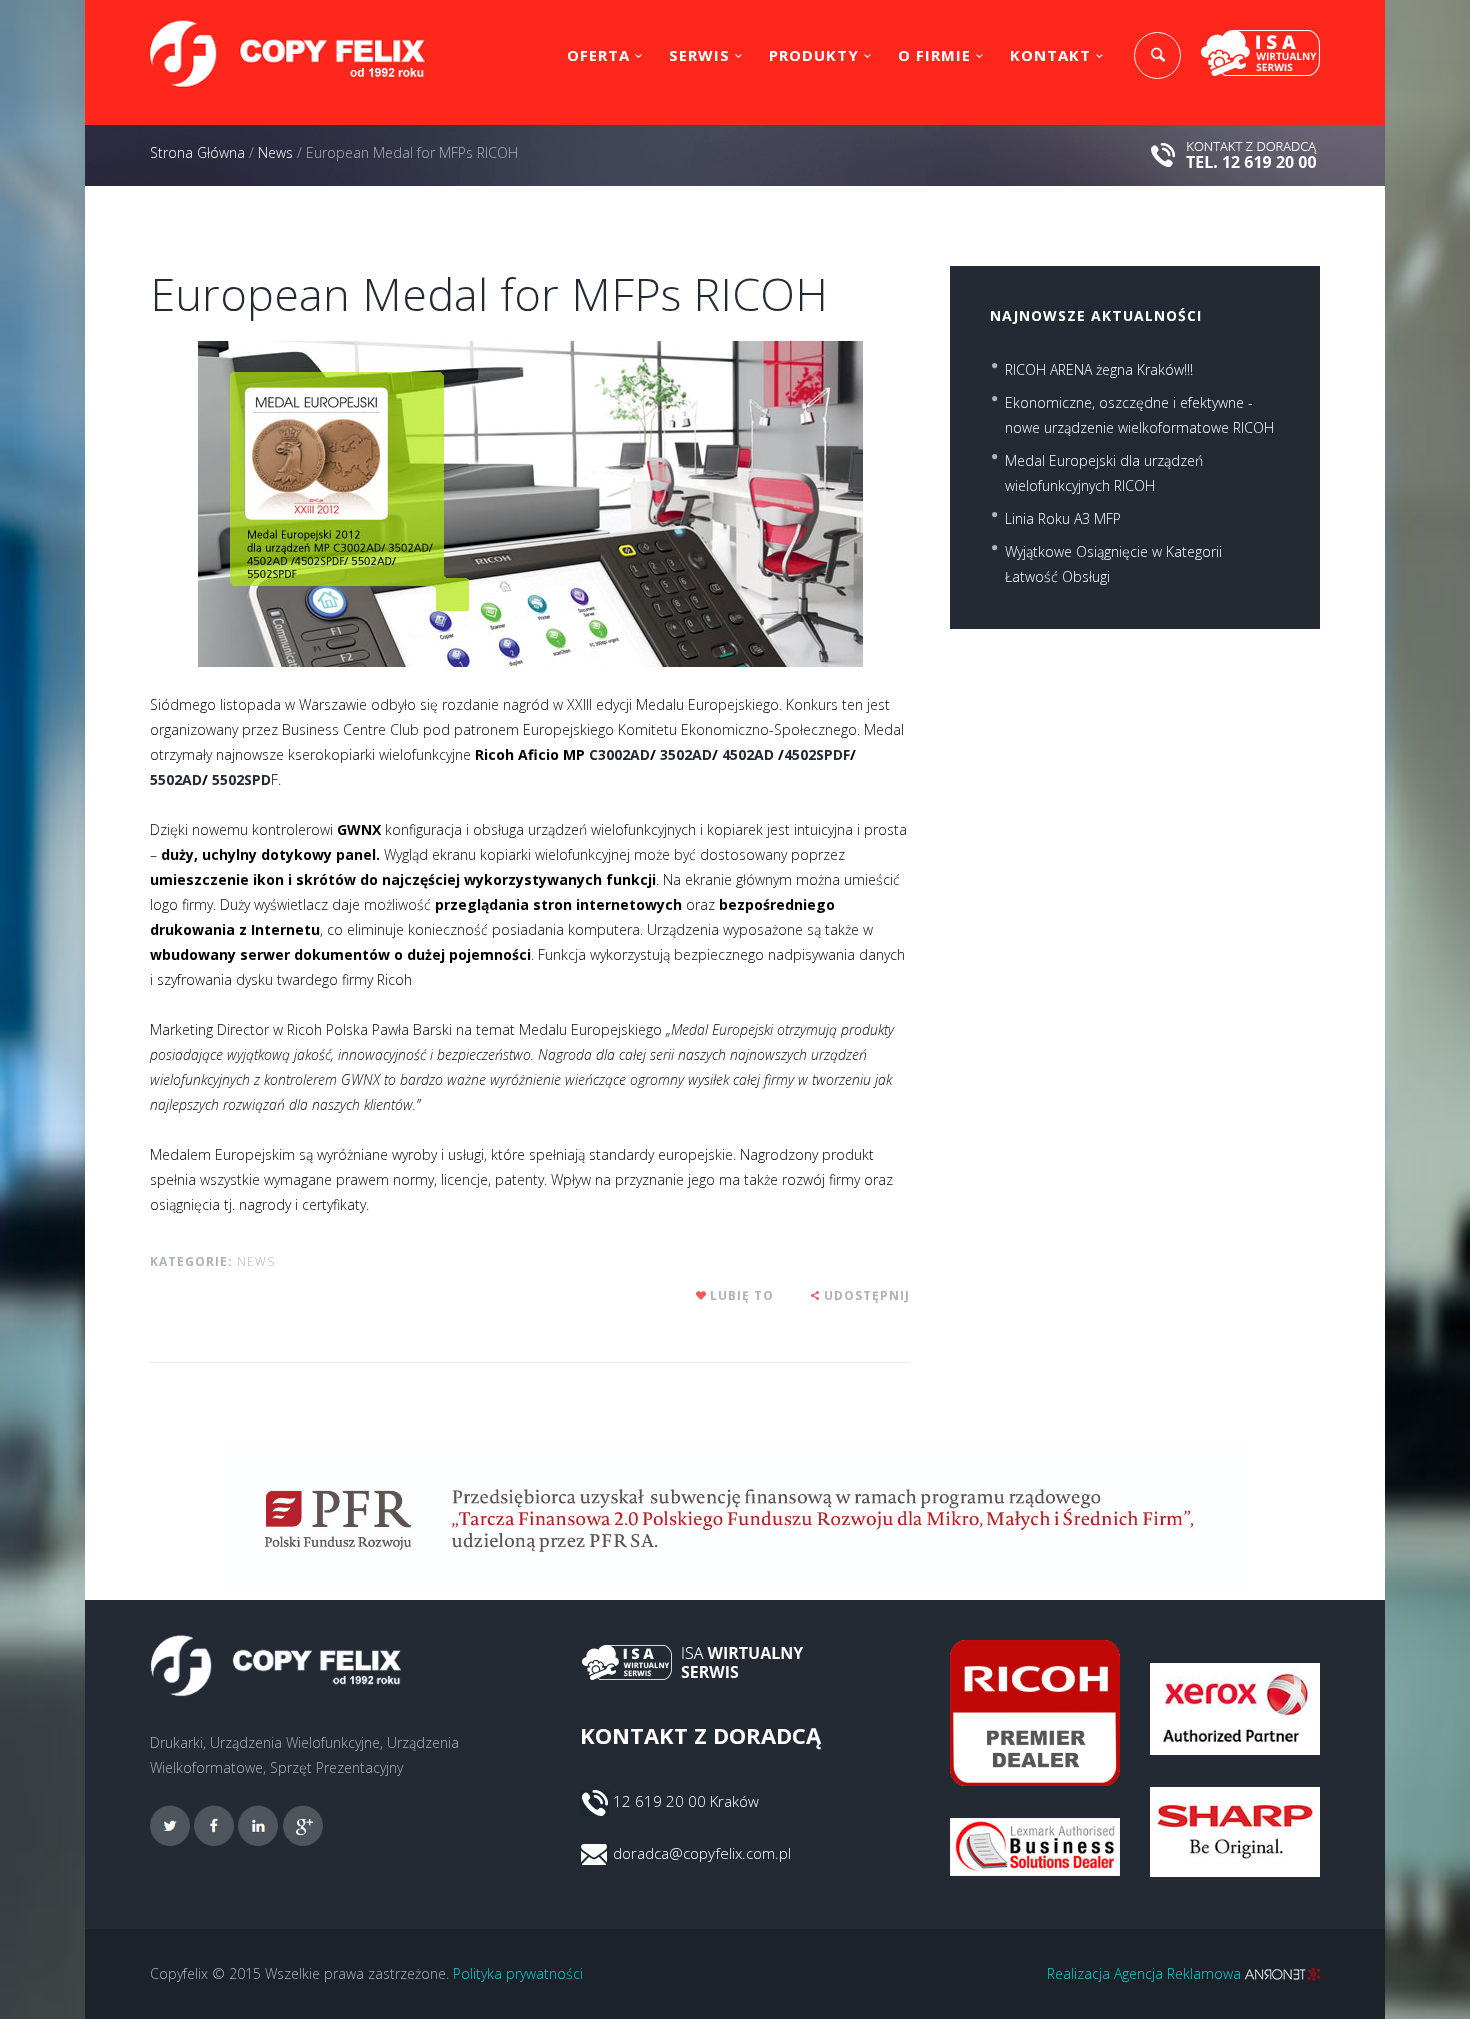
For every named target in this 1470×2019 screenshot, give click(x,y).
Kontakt (1050, 55)
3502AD (686, 754)
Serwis (699, 55)
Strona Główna (197, 152)
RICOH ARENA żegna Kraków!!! (1099, 369)
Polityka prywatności (518, 1973)
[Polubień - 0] (702, 1295)
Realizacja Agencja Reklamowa (1146, 1973)
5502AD (176, 779)
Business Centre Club (350, 729)
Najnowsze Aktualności (1096, 315)
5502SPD (241, 779)
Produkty (814, 55)
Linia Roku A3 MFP (1063, 518)
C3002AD (619, 754)
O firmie (934, 55)
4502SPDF (817, 754)
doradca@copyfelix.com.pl (702, 1853)
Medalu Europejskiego (707, 704)
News (275, 152)
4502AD (748, 754)
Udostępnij (867, 1295)
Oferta (598, 55)
